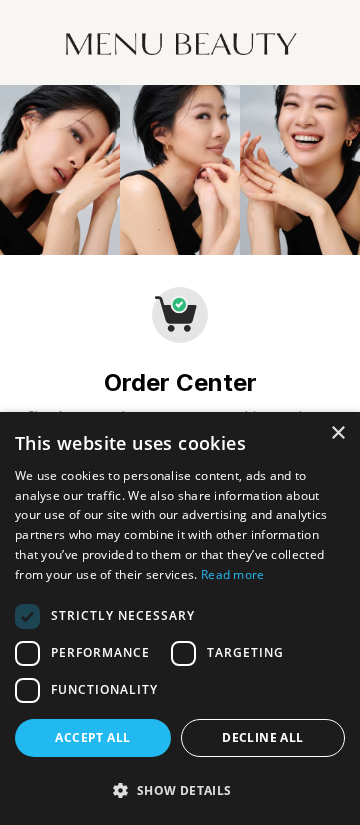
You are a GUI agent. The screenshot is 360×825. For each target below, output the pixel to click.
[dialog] (180, 618)
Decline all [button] (262, 737)
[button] (180, 790)
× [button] (337, 433)
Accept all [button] (92, 737)
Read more (233, 574)
